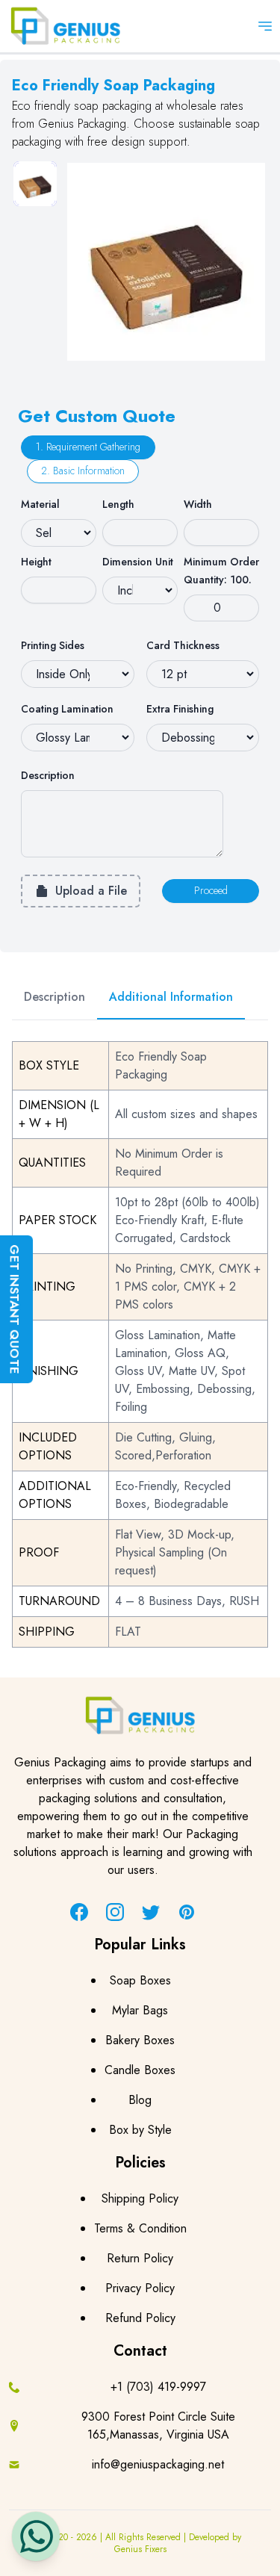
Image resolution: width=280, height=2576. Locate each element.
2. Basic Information (83, 471)
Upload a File (91, 891)
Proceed (211, 890)
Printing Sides (53, 645)
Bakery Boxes (140, 2040)
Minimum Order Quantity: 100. (221, 571)
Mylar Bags (140, 2010)
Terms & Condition (140, 2228)
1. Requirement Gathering (88, 447)
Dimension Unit (138, 562)
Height (36, 562)
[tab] (35, 184)
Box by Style (140, 2130)
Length (118, 504)
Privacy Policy (140, 2288)
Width (198, 504)
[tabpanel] (166, 262)
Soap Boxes (140, 1980)
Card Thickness (183, 645)
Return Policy (140, 2258)
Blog (140, 2100)
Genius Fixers (140, 2549)
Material (40, 504)
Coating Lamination (67, 709)
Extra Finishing (180, 709)
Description (48, 775)
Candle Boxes (140, 2070)
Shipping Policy (140, 2198)
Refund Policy (140, 2318)
